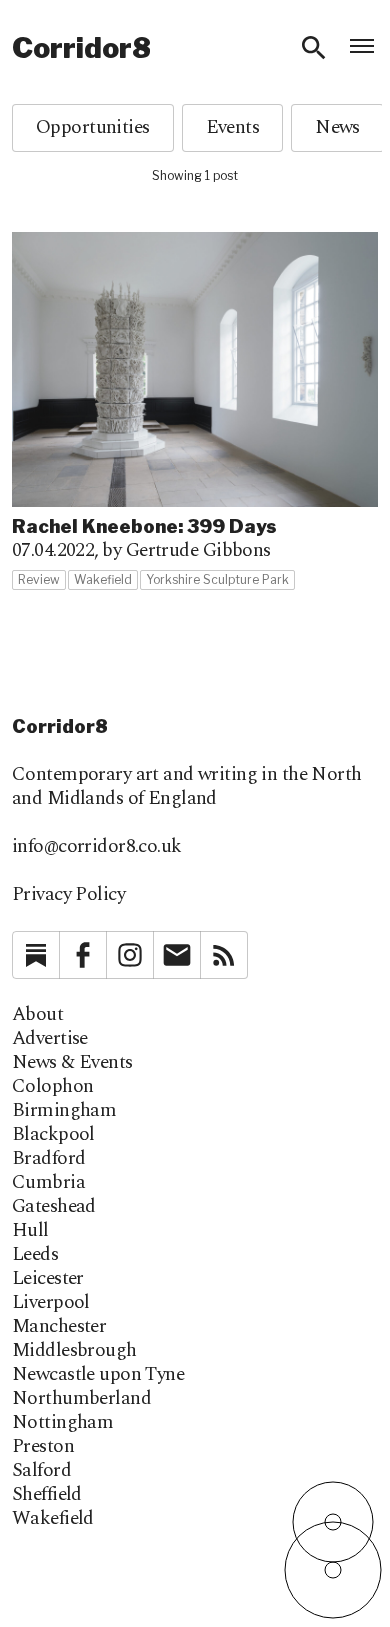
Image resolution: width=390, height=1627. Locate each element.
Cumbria (48, 1183)
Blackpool (53, 1135)
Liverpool (51, 1303)
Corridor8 (81, 48)
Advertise (50, 1039)
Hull (30, 1231)
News (337, 127)
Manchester (59, 1327)
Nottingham (62, 1423)
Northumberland (81, 1399)
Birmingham (64, 1111)
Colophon (52, 1087)
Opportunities (93, 127)
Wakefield (53, 1519)
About (37, 1015)
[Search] (314, 48)
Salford (41, 1471)
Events (233, 127)
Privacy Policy (68, 894)
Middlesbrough (74, 1351)
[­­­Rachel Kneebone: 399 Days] (195, 411)
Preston (43, 1447)
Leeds (35, 1255)
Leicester (48, 1279)
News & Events (72, 1063)
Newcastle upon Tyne (98, 1375)
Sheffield (47, 1495)
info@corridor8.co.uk (97, 846)
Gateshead (54, 1207)
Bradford (48, 1159)
